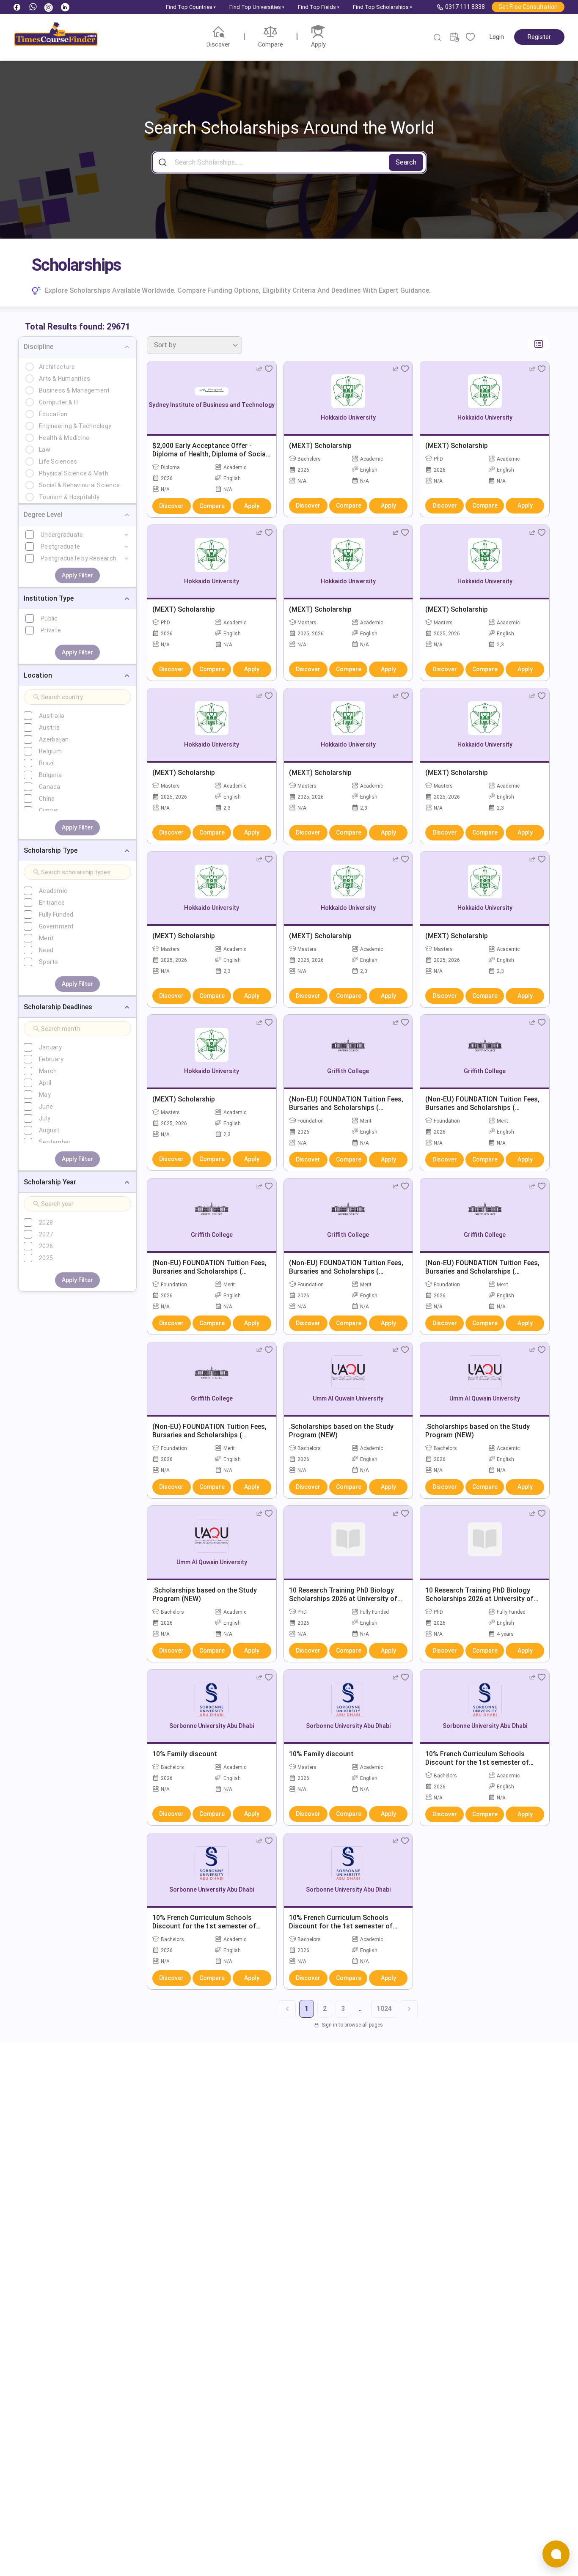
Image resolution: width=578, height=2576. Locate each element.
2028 (46, 1222)
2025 (46, 1258)
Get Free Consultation (528, 7)
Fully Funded (56, 915)
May (45, 1095)
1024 (384, 2009)
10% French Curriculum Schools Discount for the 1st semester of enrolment (477, 1762)
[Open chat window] (556, 2554)
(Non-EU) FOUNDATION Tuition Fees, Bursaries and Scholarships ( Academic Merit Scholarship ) (346, 1108)
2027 (46, 1234)
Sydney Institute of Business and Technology (212, 405)
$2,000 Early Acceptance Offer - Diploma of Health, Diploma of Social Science (210, 454)
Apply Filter (77, 575)
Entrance (52, 903)
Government (56, 926)
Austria (49, 728)
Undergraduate (62, 535)
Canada (50, 787)
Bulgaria (50, 775)
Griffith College (348, 1071)
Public (49, 618)
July (45, 1118)
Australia (52, 716)
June (46, 1107)
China (47, 799)
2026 (46, 1246)
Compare (212, 506)
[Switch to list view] (538, 344)
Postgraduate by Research (78, 558)
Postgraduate (60, 547)
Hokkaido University (348, 417)
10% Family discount (185, 1754)
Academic (53, 891)
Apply (252, 506)
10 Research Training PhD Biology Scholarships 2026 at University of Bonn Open (343, 1599)
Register (539, 37)
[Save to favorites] (269, 369)
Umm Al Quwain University (348, 1398)
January (50, 1047)
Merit (46, 938)
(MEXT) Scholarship (320, 446)
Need (46, 950)
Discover (171, 506)
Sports (49, 962)
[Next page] (409, 2009)
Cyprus (49, 810)
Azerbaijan (54, 739)
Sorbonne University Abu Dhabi (212, 1726)
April (45, 1083)
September (55, 1142)
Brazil (47, 763)
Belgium (50, 751)
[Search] (438, 38)
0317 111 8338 (465, 7)
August (49, 1130)
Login (497, 37)
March (48, 1071)
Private (51, 630)
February (51, 1059)
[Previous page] (287, 2009)
